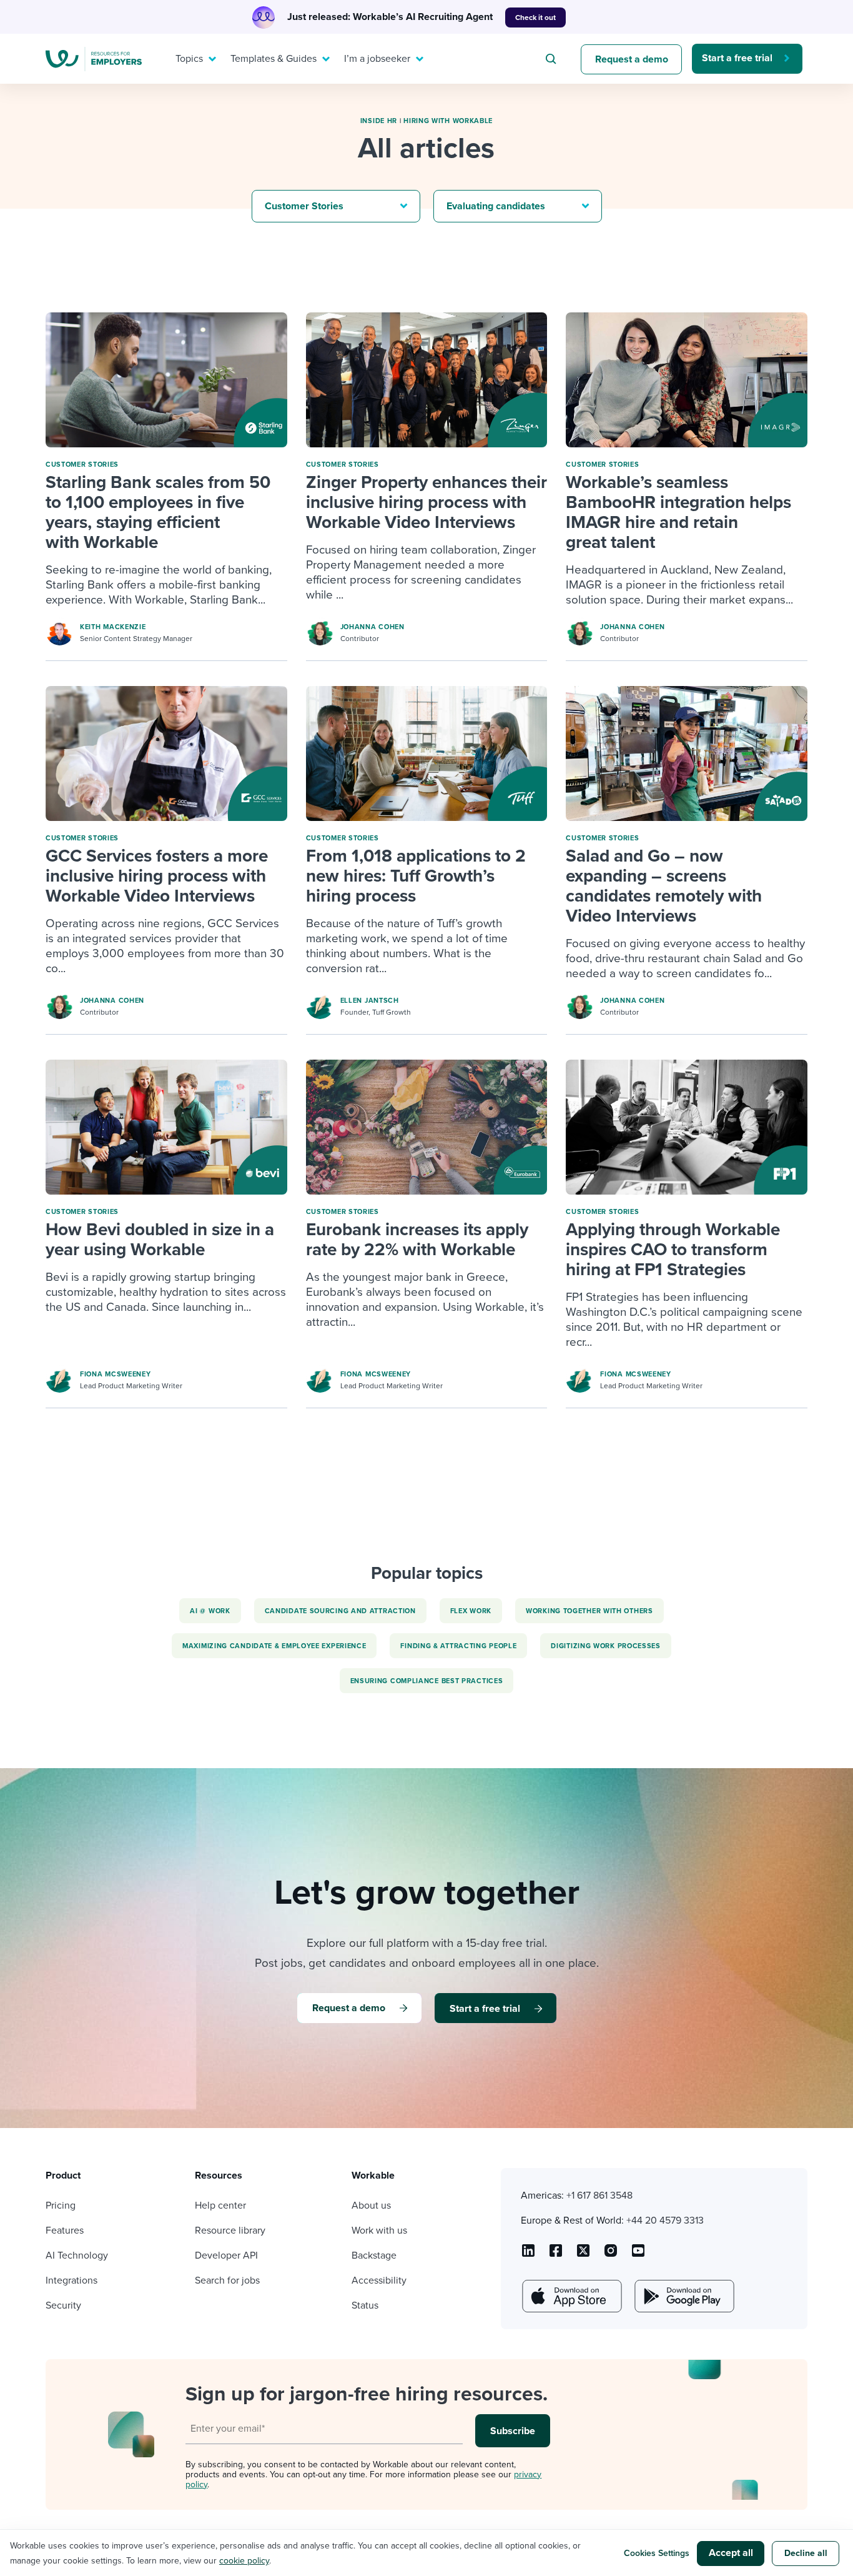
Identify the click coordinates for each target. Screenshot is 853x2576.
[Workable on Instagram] (638, 2255)
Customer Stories (82, 465)
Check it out (535, 17)
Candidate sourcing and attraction (340, 1611)
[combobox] (553, 59)
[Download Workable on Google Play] (683, 2296)
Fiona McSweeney (116, 1374)
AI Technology (77, 2255)
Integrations (71, 2280)
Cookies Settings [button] (657, 2553)
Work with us (379, 2230)
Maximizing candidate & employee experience (274, 1646)
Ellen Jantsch (370, 1001)
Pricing (61, 2206)
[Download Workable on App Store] (571, 2296)
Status (365, 2305)
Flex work (471, 1611)
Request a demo (632, 59)
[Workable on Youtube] (583, 2255)
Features (65, 2230)
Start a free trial (737, 58)
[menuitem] (193, 59)
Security (63, 2305)
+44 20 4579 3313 (665, 2220)
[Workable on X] (611, 2255)
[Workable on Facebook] (556, 2255)
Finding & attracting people (458, 1646)
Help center (220, 2206)
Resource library (230, 2230)
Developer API (226, 2255)
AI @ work (210, 1611)
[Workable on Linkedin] (528, 2255)
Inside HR (379, 121)
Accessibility (379, 2280)
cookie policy (244, 2561)
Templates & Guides (274, 59)
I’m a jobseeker (377, 59)
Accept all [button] (731, 2553)
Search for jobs (227, 2280)
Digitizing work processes (606, 1646)
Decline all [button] (806, 2553)
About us (371, 2206)
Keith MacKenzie (113, 627)
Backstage (374, 2255)
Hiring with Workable (448, 121)
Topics (189, 59)
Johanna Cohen (372, 627)
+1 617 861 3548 (599, 2196)
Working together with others (589, 1611)
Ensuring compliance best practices (427, 1681)
